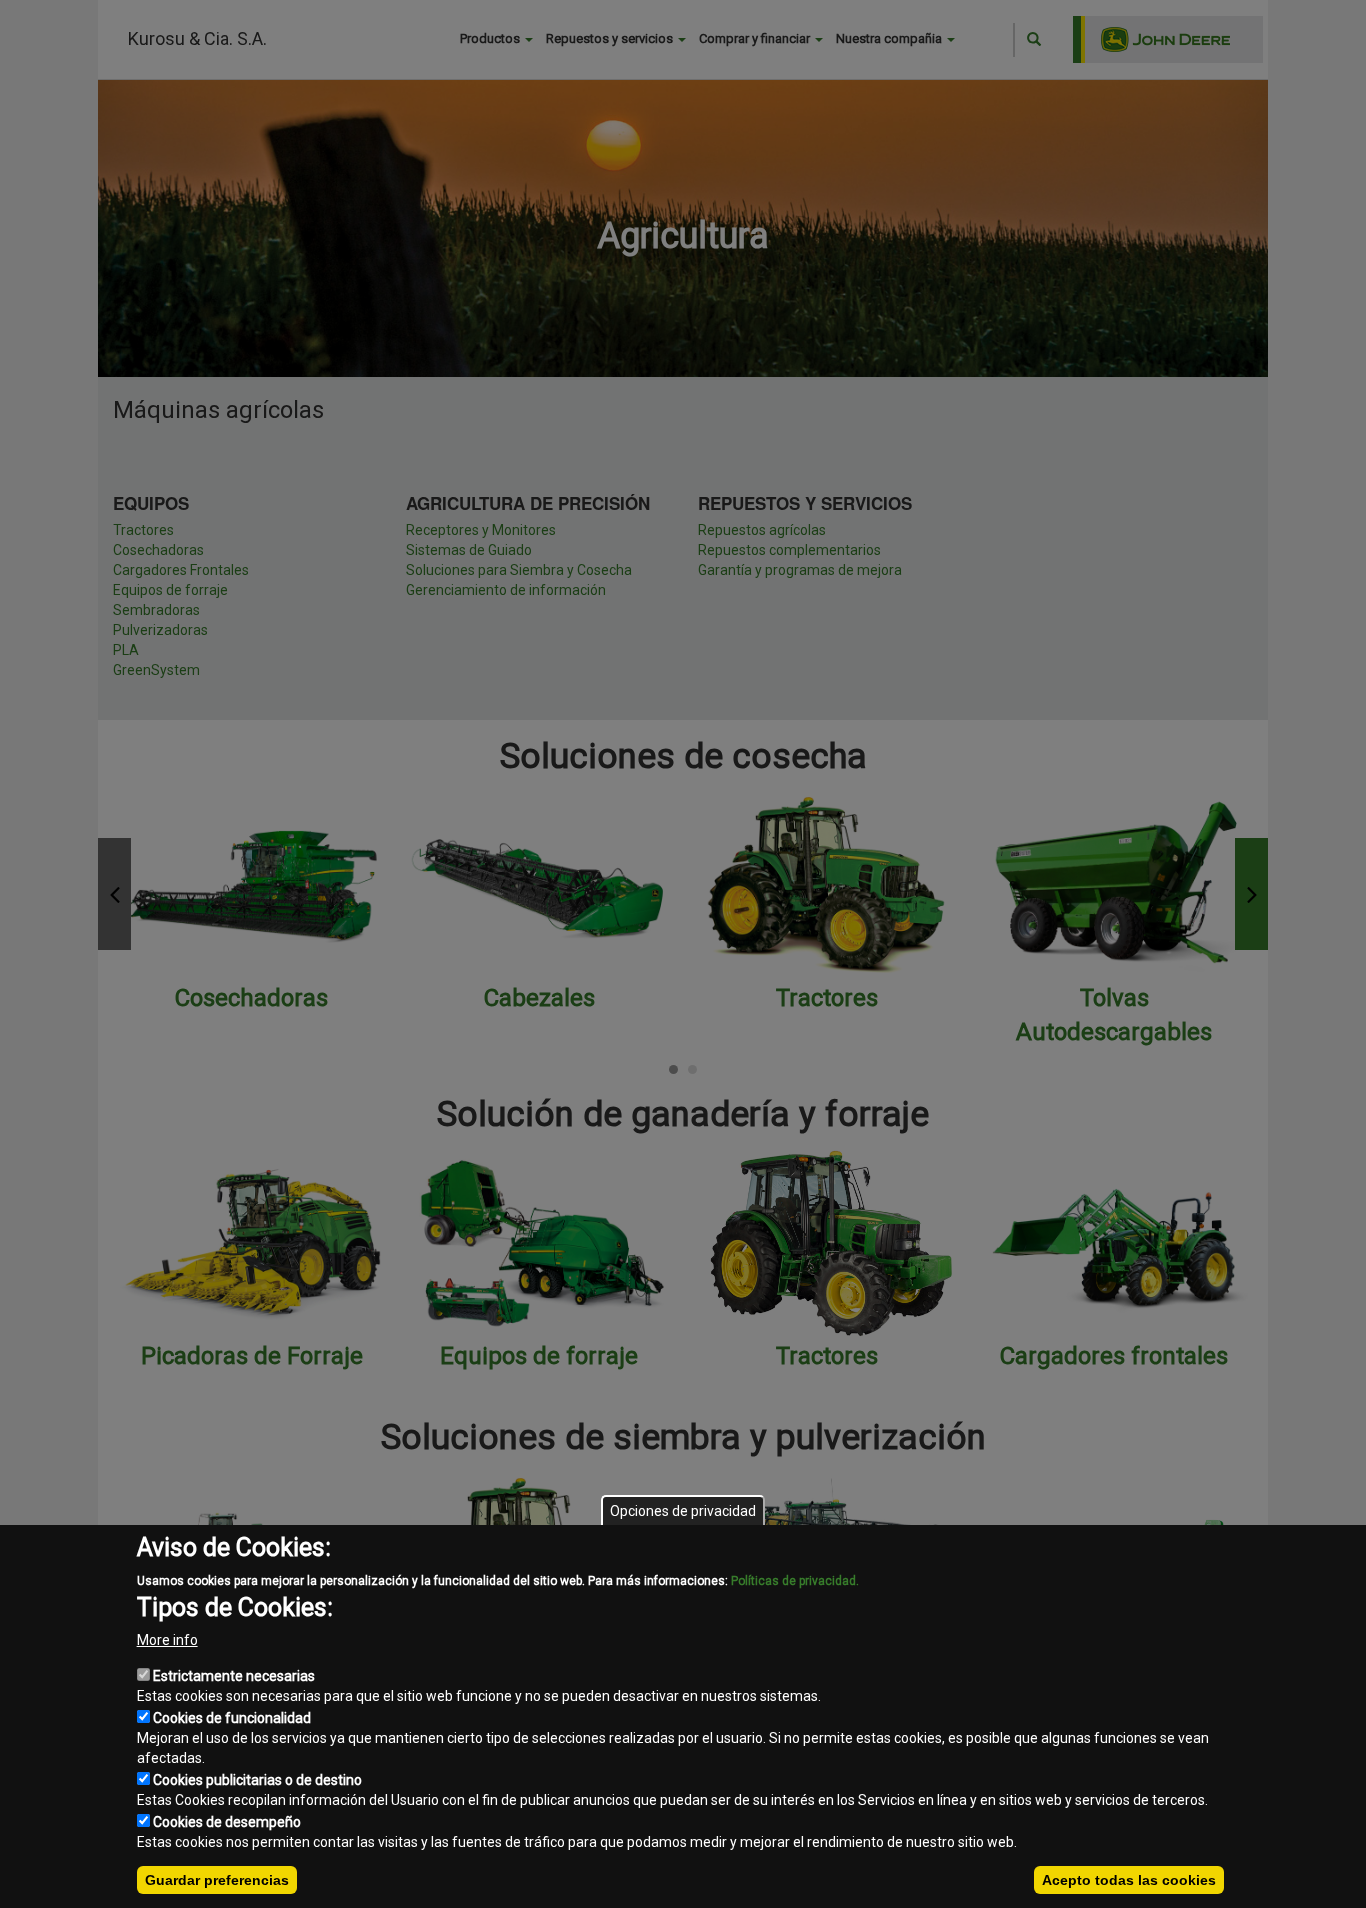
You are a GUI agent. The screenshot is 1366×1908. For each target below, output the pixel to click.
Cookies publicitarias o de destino (257, 1780)
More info (167, 1640)
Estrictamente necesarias (234, 1676)
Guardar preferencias (217, 1880)
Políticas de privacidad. (795, 1581)
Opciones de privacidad (683, 1511)
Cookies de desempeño (227, 1822)
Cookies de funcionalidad (232, 1718)
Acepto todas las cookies (1129, 1880)
